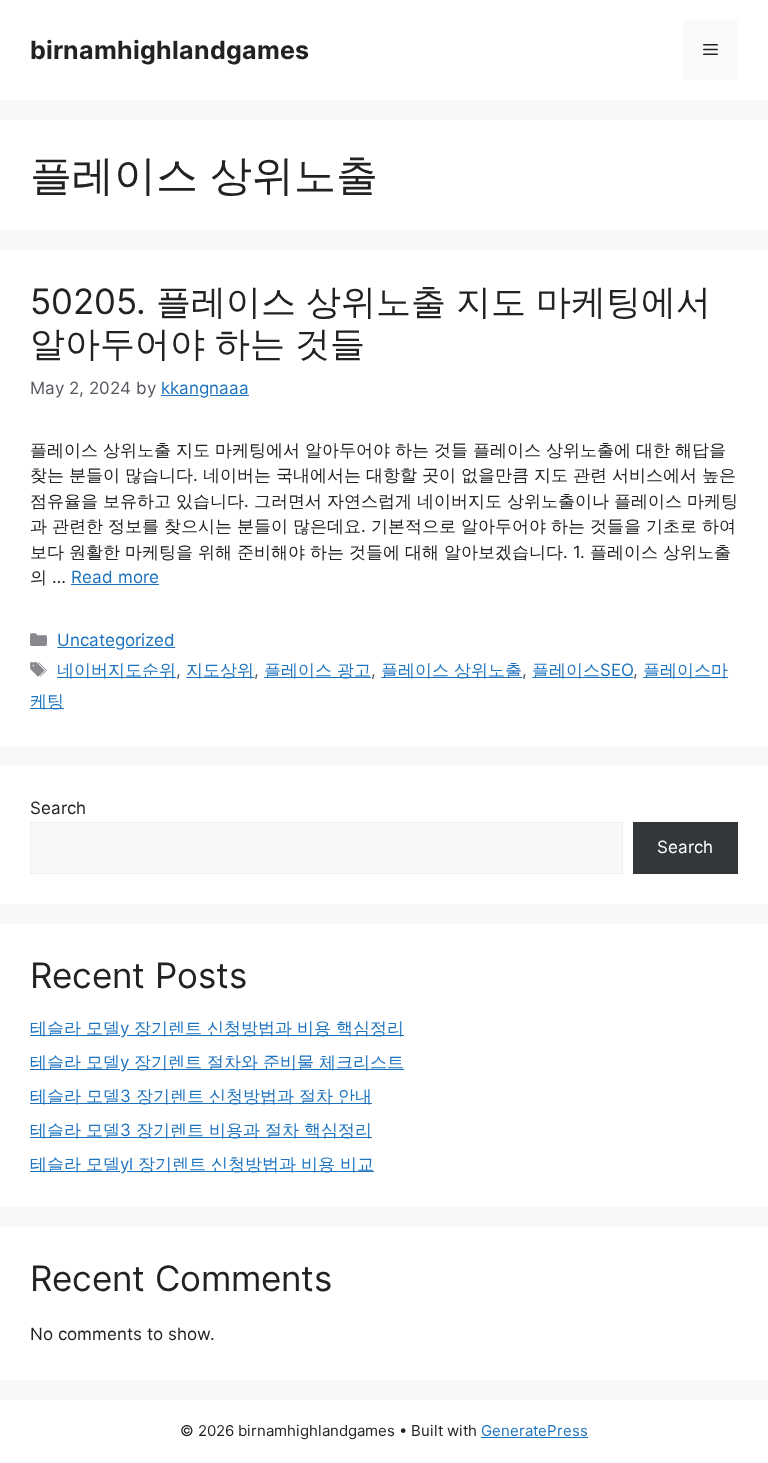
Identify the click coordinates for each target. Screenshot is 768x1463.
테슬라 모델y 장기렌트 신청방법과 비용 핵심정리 (217, 1028)
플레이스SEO (582, 670)
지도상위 (220, 670)
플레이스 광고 (317, 670)
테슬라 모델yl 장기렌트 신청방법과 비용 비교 (202, 1164)
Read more (115, 577)
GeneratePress (534, 1430)
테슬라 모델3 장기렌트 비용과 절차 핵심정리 (201, 1130)
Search (58, 808)
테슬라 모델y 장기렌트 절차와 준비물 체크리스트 (217, 1062)
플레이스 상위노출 (451, 670)
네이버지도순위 (116, 670)
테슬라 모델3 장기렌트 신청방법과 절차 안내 (201, 1096)
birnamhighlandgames (169, 50)
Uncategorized (116, 640)
